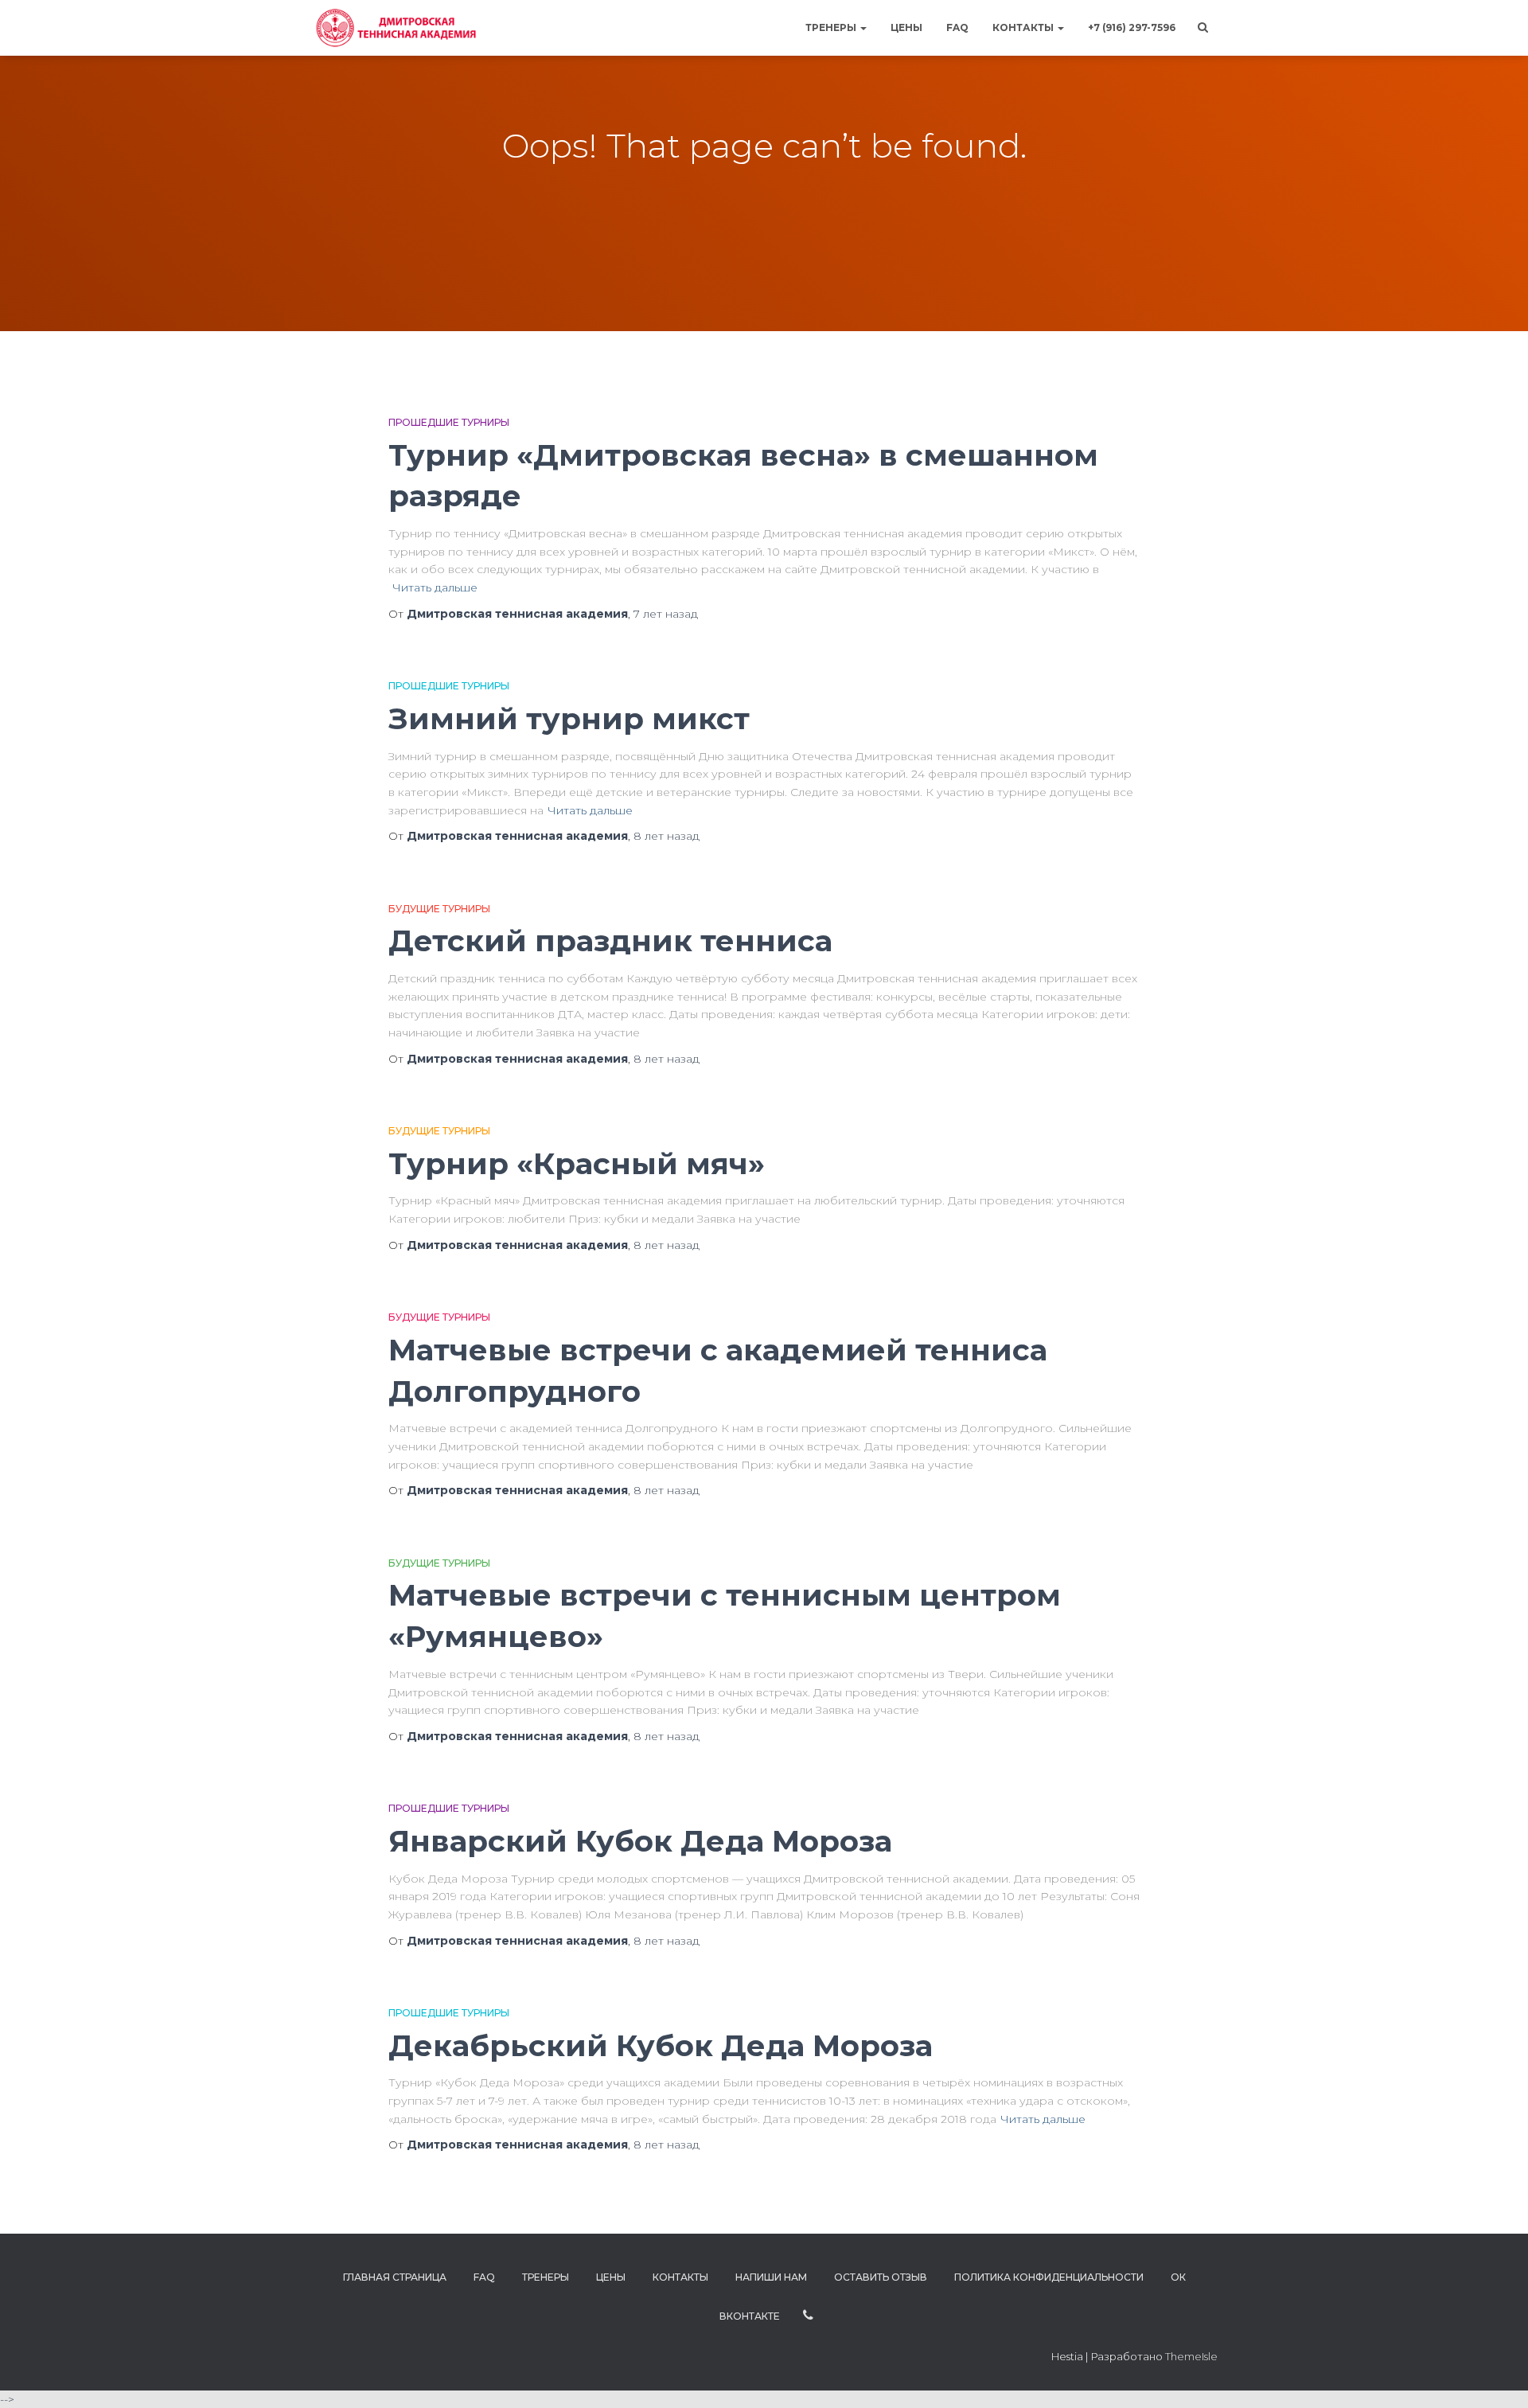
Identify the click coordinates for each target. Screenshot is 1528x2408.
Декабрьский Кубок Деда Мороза (661, 2045)
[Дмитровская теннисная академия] (394, 28)
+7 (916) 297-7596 (1132, 27)
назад (666, 614)
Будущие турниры (439, 909)
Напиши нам (771, 2277)
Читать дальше (435, 587)
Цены (906, 27)
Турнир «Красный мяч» (577, 1163)
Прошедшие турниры (449, 422)
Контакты (1024, 27)
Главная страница (395, 2277)
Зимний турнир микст (569, 718)
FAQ (957, 27)
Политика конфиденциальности (1049, 2277)
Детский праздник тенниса (610, 941)
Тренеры (832, 27)
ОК (1178, 2277)
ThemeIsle (1191, 2356)
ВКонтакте (750, 2316)
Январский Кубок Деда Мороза (640, 1841)
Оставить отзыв (881, 2277)
